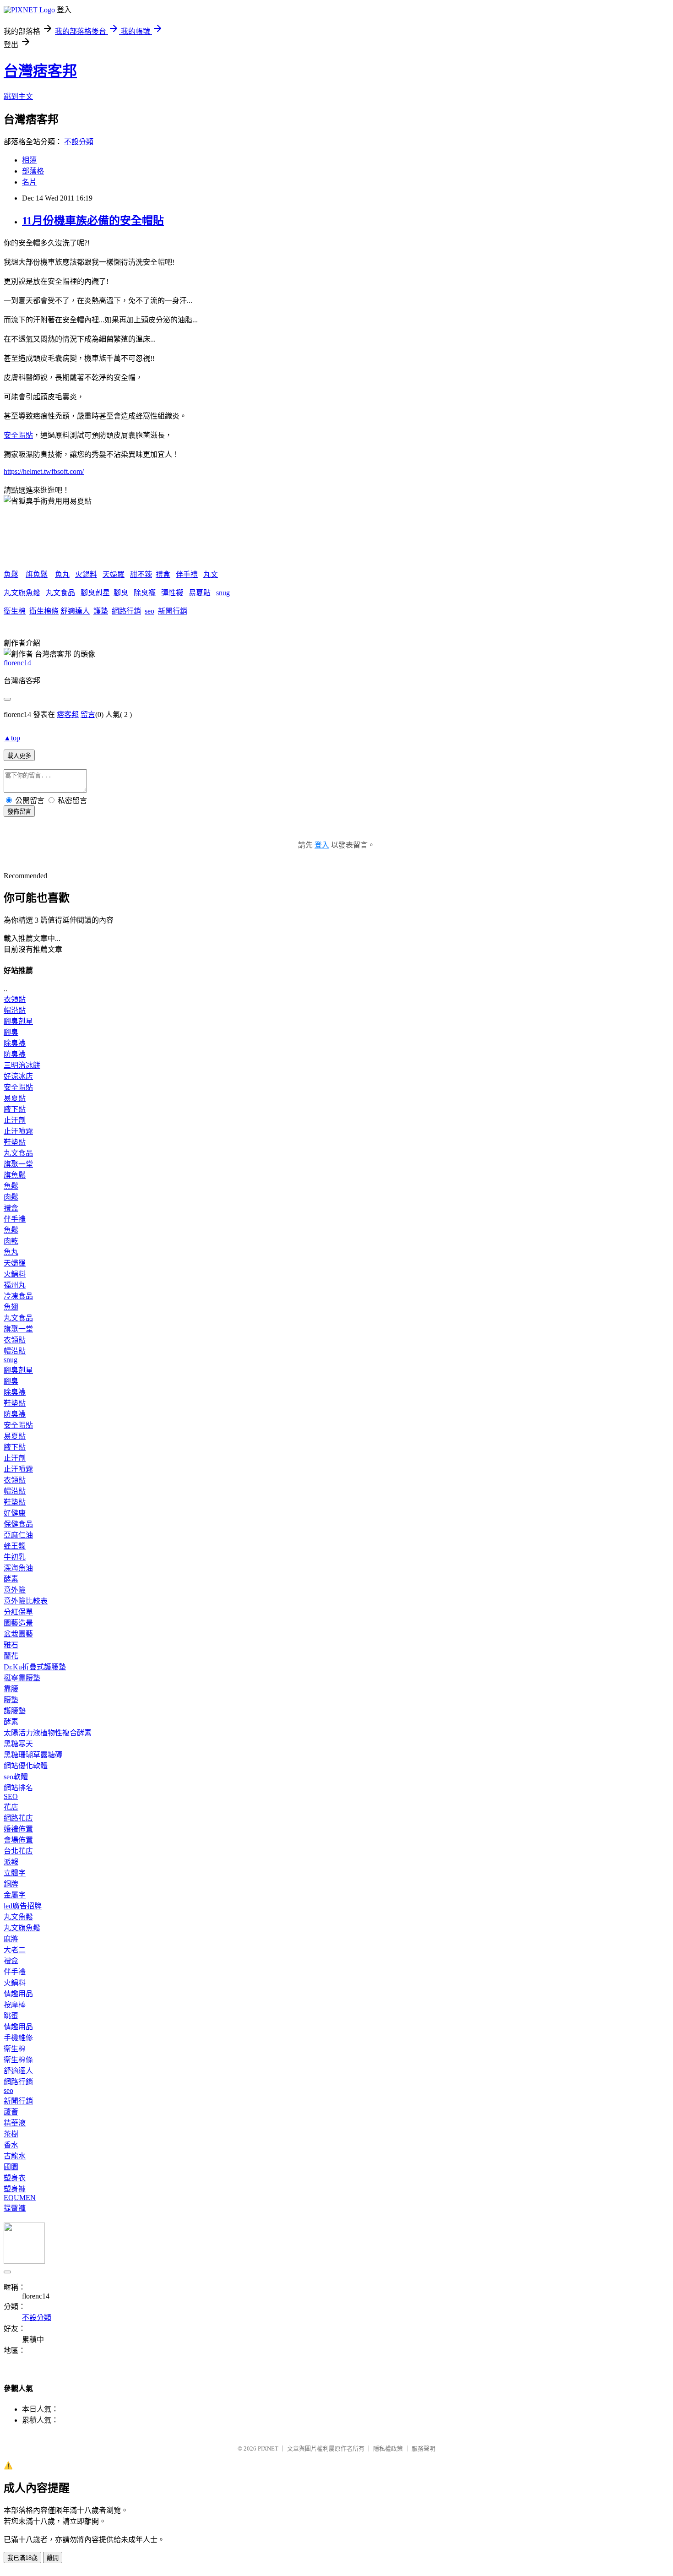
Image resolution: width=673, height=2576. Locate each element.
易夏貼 (200, 593)
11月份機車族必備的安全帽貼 (93, 221)
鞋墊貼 (15, 1142)
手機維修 (18, 2038)
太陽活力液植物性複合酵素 (48, 1733)
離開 (53, 2558)
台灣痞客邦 (40, 71)
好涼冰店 (18, 1076)
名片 (29, 182)
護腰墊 (15, 1711)
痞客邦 (68, 715)
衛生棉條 (44, 611)
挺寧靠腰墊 (22, 1678)
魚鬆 (11, 574)
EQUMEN (20, 2198)
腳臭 (121, 593)
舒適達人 (75, 611)
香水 (11, 2145)
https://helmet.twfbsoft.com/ (44, 471)
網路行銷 (126, 611)
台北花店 (18, 1851)
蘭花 (11, 1656)
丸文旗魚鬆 (22, 593)
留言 (88, 715)
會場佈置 (18, 1840)
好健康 (15, 1513)
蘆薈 (11, 2112)
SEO (11, 1796)
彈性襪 (172, 593)
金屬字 (15, 1895)
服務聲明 (423, 2448)
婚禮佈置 (18, 1829)
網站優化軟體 (26, 1766)
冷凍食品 (18, 1296)
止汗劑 (15, 1120)
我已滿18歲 (22, 2558)
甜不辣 (141, 574)
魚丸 (62, 574)
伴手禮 (187, 574)
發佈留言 (19, 812)
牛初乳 (15, 1557)
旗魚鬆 (37, 574)
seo (149, 611)
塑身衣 (15, 2178)
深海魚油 (18, 1568)
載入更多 (19, 756)
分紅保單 (18, 1612)
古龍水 (15, 2156)
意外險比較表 (26, 1601)
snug (223, 593)
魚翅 (11, 1307)
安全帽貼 (18, 435)
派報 (11, 1862)
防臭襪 (15, 1054)
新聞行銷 (173, 611)
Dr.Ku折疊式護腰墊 (35, 1667)
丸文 (211, 574)
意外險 (15, 1590)
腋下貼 (15, 1109)
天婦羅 (114, 574)
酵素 (11, 1579)
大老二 (15, 1950)
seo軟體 (16, 1777)
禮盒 (163, 574)
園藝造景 (18, 1623)
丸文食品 (60, 593)
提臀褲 (15, 2208)
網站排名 (18, 1788)
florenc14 (17, 663)
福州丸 (15, 1285)
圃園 (11, 2167)
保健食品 (18, 1524)
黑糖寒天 (18, 1744)
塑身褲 (15, 2189)
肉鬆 (11, 1197)
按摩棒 (15, 2005)
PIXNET (268, 2448)
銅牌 (11, 1884)
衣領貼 (15, 999)
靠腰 (11, 1689)
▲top (12, 738)
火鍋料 (86, 574)
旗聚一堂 (18, 1164)
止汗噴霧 (18, 1131)
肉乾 (11, 1241)
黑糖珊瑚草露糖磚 (33, 1755)
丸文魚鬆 (18, 1917)
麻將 (11, 1939)
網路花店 (18, 1818)
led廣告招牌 (23, 1906)
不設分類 (79, 142)
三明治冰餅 (22, 1065)
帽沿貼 (15, 1010)
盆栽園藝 (18, 1634)
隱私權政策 (388, 2448)
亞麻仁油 (18, 1535)
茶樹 (11, 2134)
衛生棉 (15, 611)
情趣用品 (18, 1994)
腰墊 (11, 1700)
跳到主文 (18, 96)
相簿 (29, 160)
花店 (11, 1807)
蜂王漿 (15, 1546)
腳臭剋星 (95, 593)
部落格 (33, 171)
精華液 (15, 2123)
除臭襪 (145, 593)
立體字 (15, 1873)
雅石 (11, 1645)
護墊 (101, 611)
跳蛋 (11, 2016)
